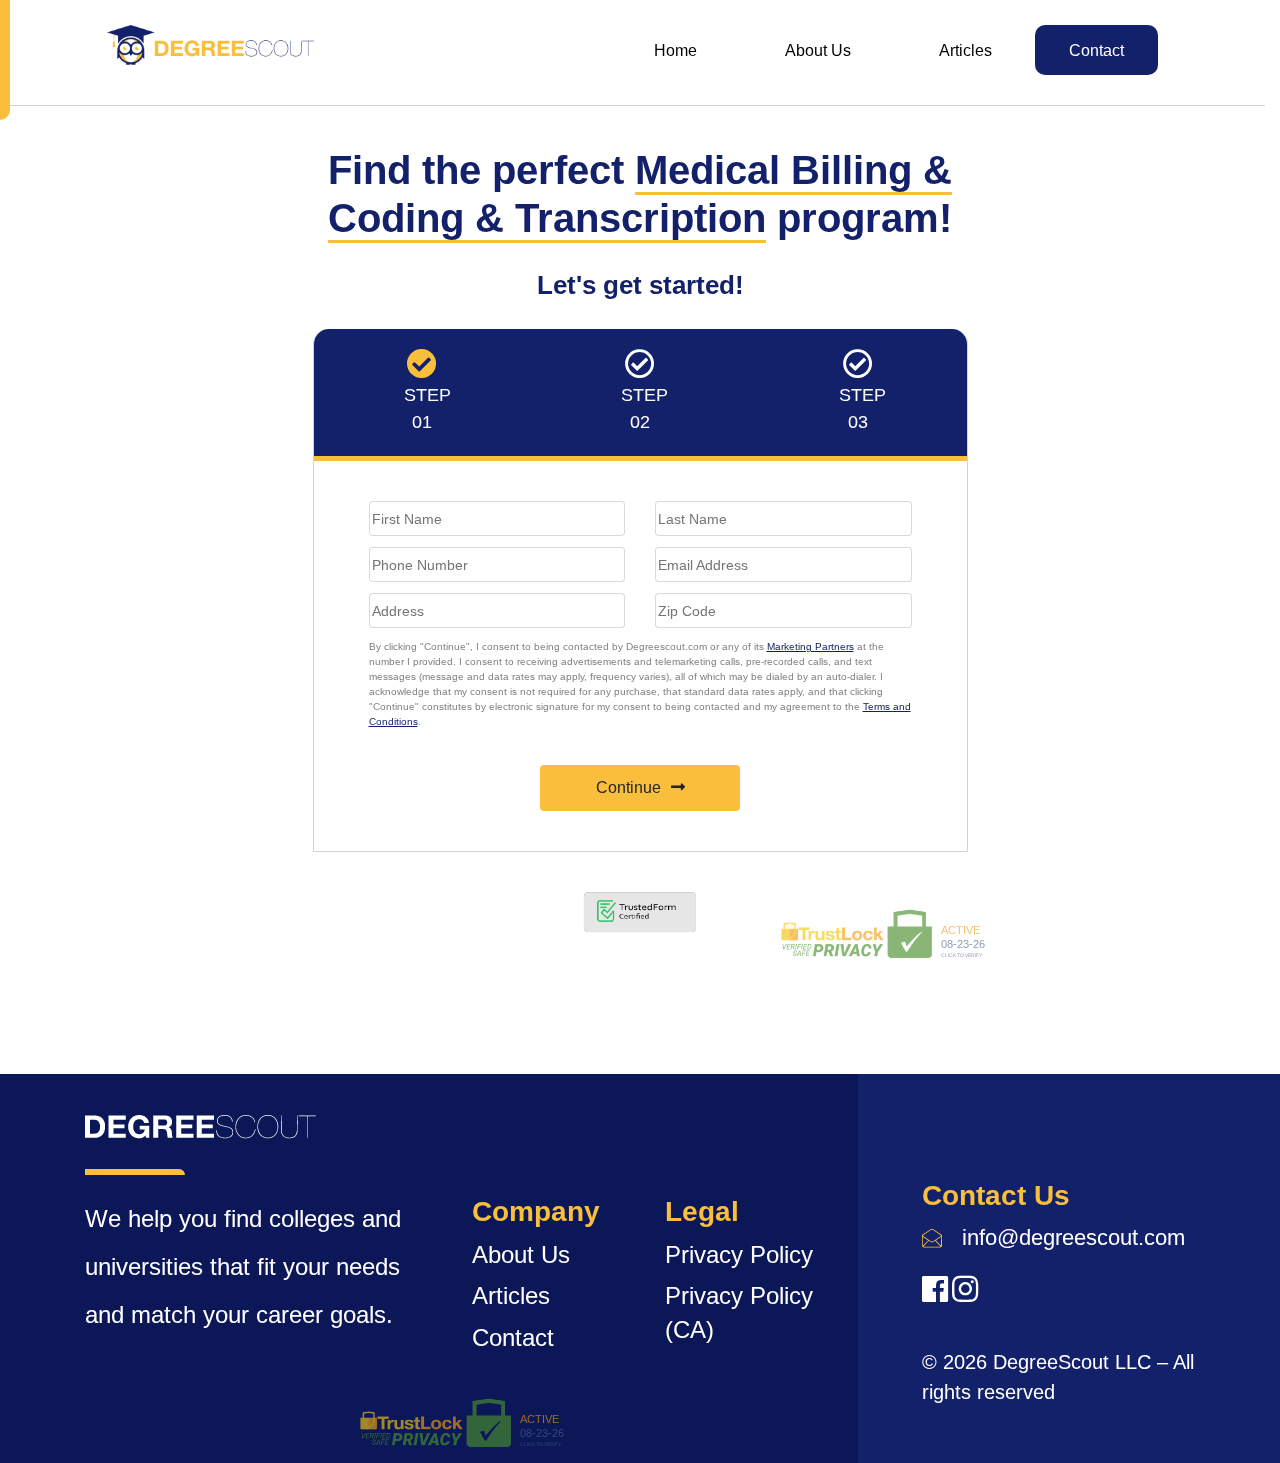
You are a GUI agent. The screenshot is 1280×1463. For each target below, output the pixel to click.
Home (675, 50)
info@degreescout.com (1073, 1237)
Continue (628, 787)
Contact (1096, 50)
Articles (965, 50)
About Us (818, 50)
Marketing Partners (810, 646)
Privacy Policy (739, 1254)
